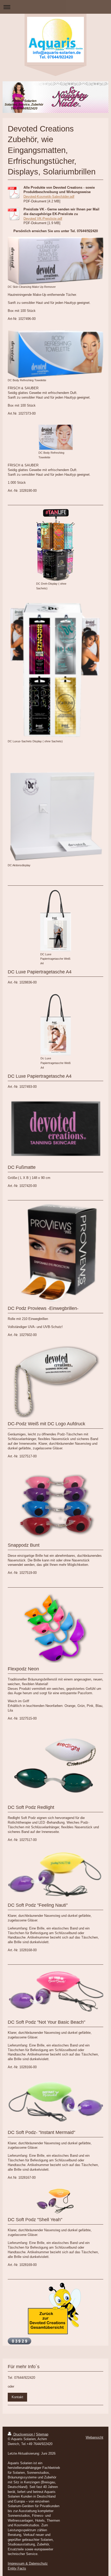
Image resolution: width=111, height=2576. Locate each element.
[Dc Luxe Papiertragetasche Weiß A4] (56, 1025)
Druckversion (23, 2434)
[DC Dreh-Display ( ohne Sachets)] (56, 545)
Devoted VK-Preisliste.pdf (43, 219)
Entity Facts (17, 2568)
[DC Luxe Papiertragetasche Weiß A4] (56, 921)
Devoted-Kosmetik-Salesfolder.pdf (49, 197)
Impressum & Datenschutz (28, 2563)
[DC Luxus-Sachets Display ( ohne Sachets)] (55, 669)
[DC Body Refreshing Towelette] (55, 354)
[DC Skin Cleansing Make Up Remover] (55, 261)
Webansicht (94, 2437)
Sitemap (42, 2434)
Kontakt (17, 2397)
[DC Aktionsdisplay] (55, 817)
